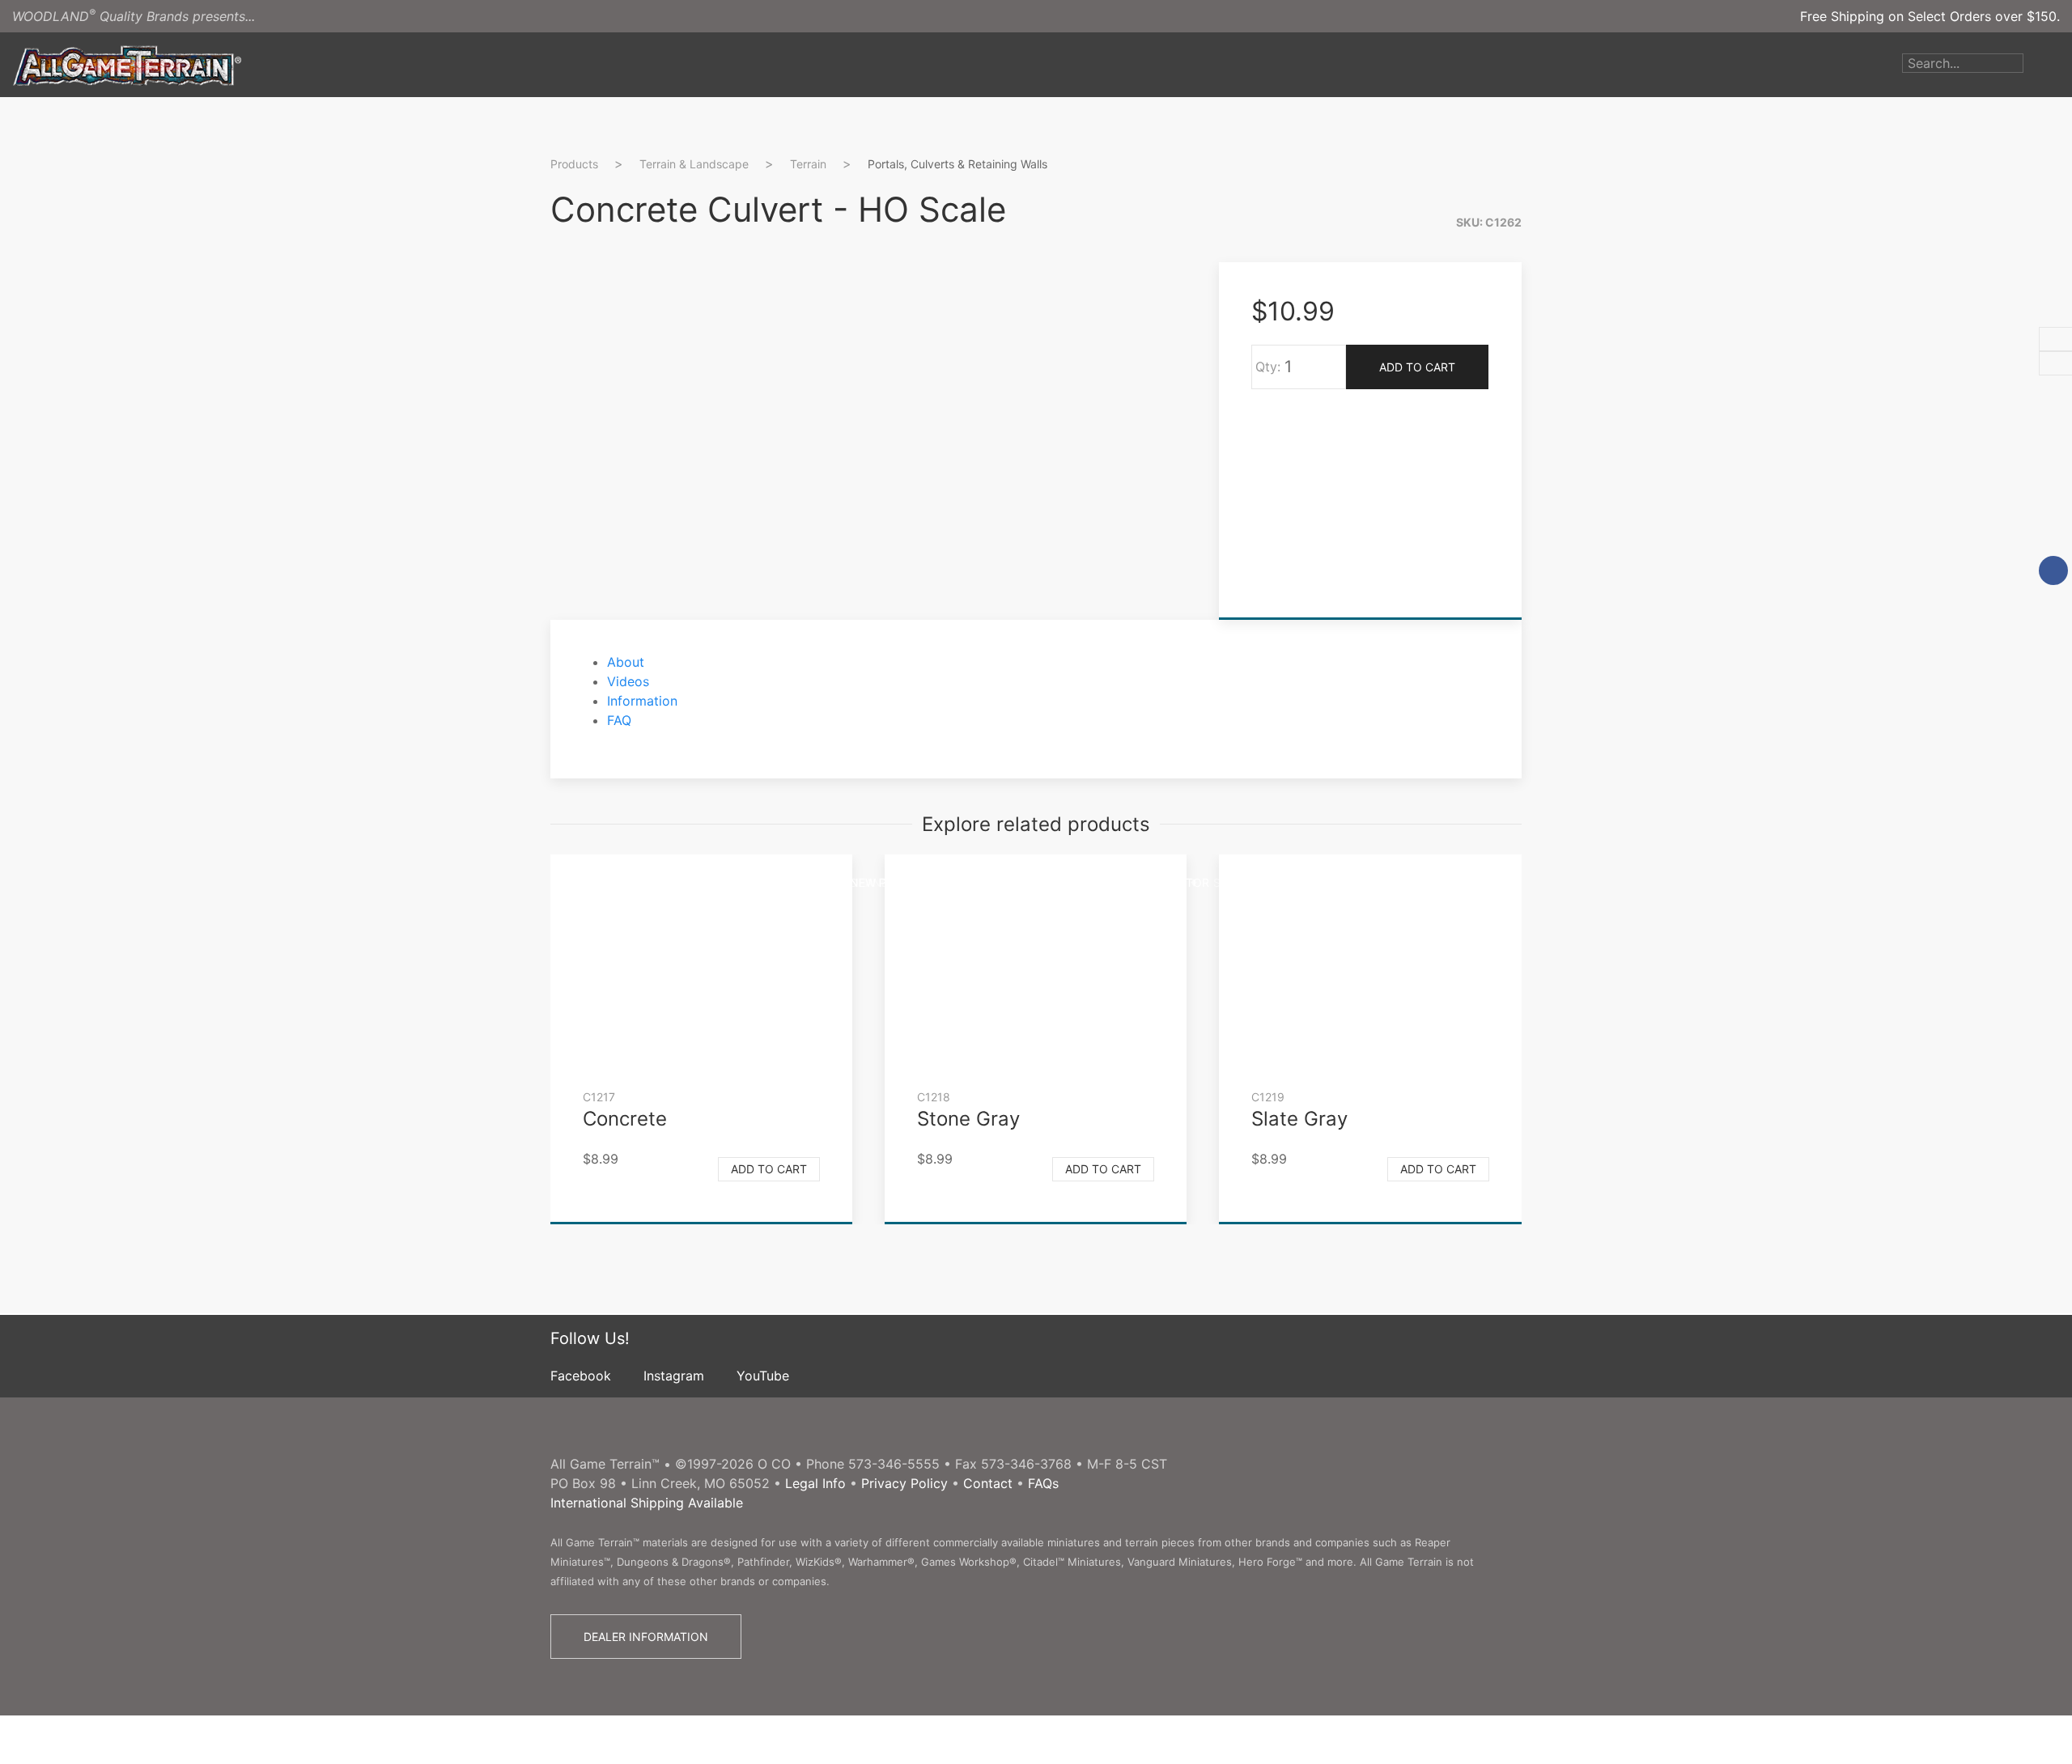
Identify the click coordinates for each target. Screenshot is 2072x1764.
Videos (1254, 882)
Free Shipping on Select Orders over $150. (1930, 16)
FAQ (619, 720)
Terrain (808, 164)
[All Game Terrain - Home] (127, 65)
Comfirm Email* (1594, 426)
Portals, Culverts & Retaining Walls (957, 164)
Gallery (1066, 882)
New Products (896, 882)
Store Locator (1162, 882)
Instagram (674, 1376)
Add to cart (769, 1169)
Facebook (581, 1376)
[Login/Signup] (2036, 65)
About (626, 662)
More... (1320, 882)
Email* (1565, 374)
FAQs (1043, 1483)
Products (794, 882)
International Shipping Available (647, 1503)
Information (642, 701)
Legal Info (815, 1483)
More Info (1577, 498)
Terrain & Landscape (694, 164)
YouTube (763, 1376)
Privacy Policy (904, 1483)
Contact (988, 1483)
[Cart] (2060, 65)
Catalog (991, 882)
